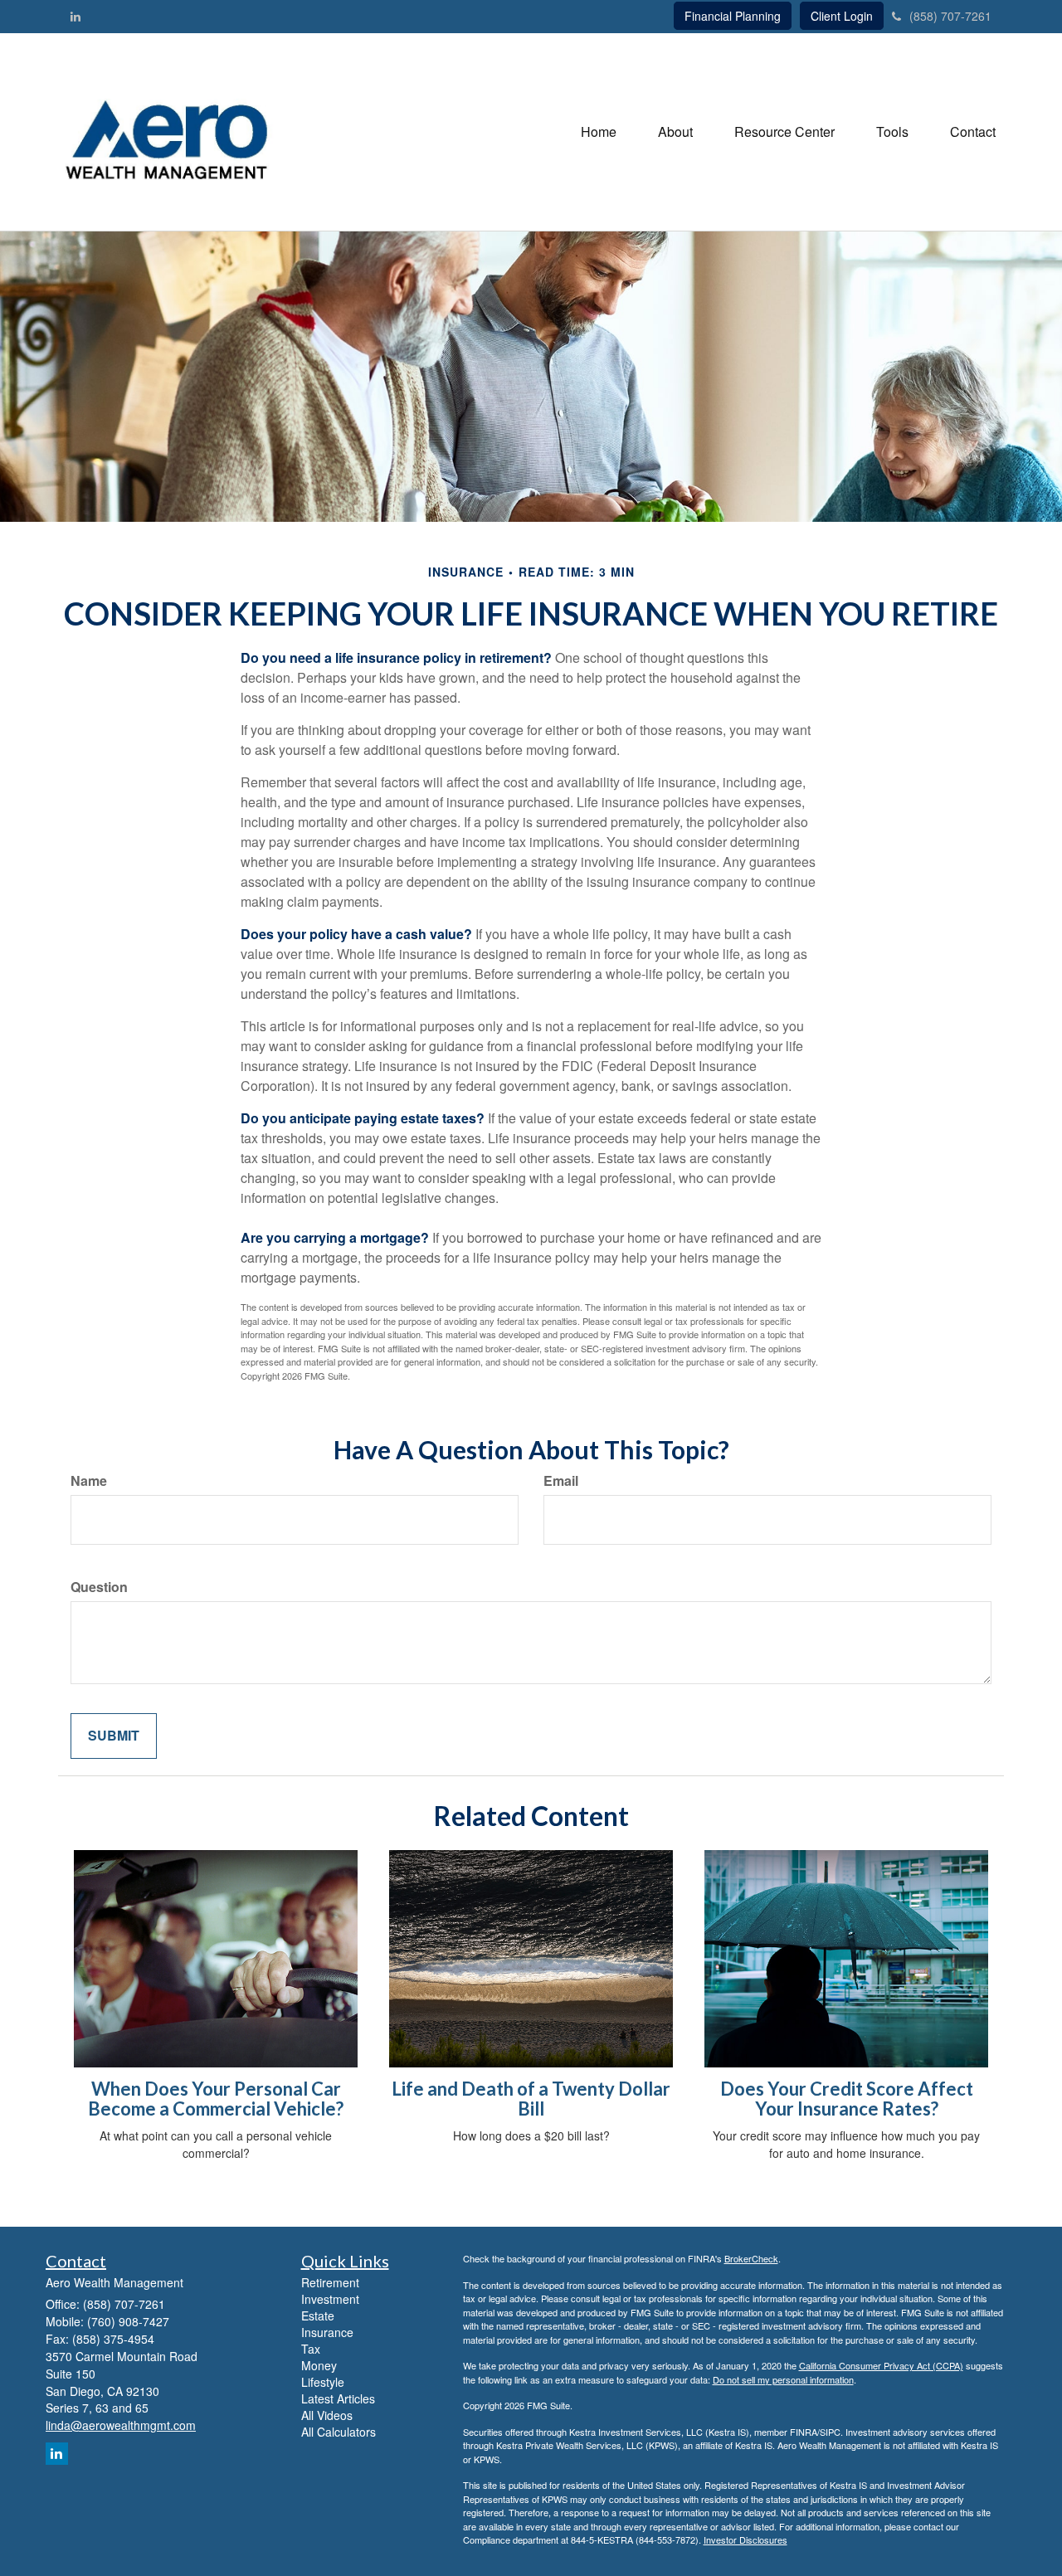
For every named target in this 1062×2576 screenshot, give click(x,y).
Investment (330, 2299)
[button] (675, 132)
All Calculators (339, 2432)
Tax (311, 2349)
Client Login (842, 16)
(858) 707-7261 (950, 16)
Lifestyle (323, 2382)
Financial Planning (733, 16)
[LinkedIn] (76, 16)
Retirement (330, 2282)
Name (89, 1481)
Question (99, 1587)
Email (561, 1481)
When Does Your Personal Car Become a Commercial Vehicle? (216, 2099)
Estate (318, 2315)
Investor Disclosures (745, 2539)
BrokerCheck (751, 2258)
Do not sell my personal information (783, 2379)
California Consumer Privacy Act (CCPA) (881, 2365)
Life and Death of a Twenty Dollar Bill (531, 2099)
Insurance (327, 2332)
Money (319, 2365)
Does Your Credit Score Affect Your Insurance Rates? (847, 2099)
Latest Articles (338, 2398)
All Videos (327, 2415)
